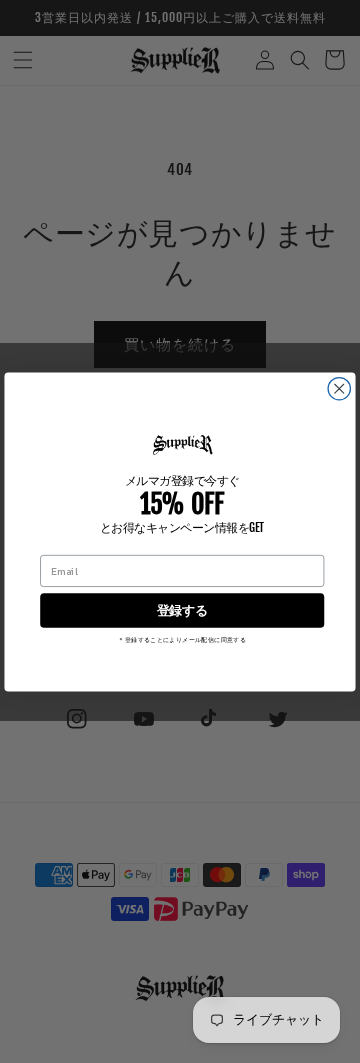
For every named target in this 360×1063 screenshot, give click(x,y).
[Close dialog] (339, 388)
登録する (182, 610)
